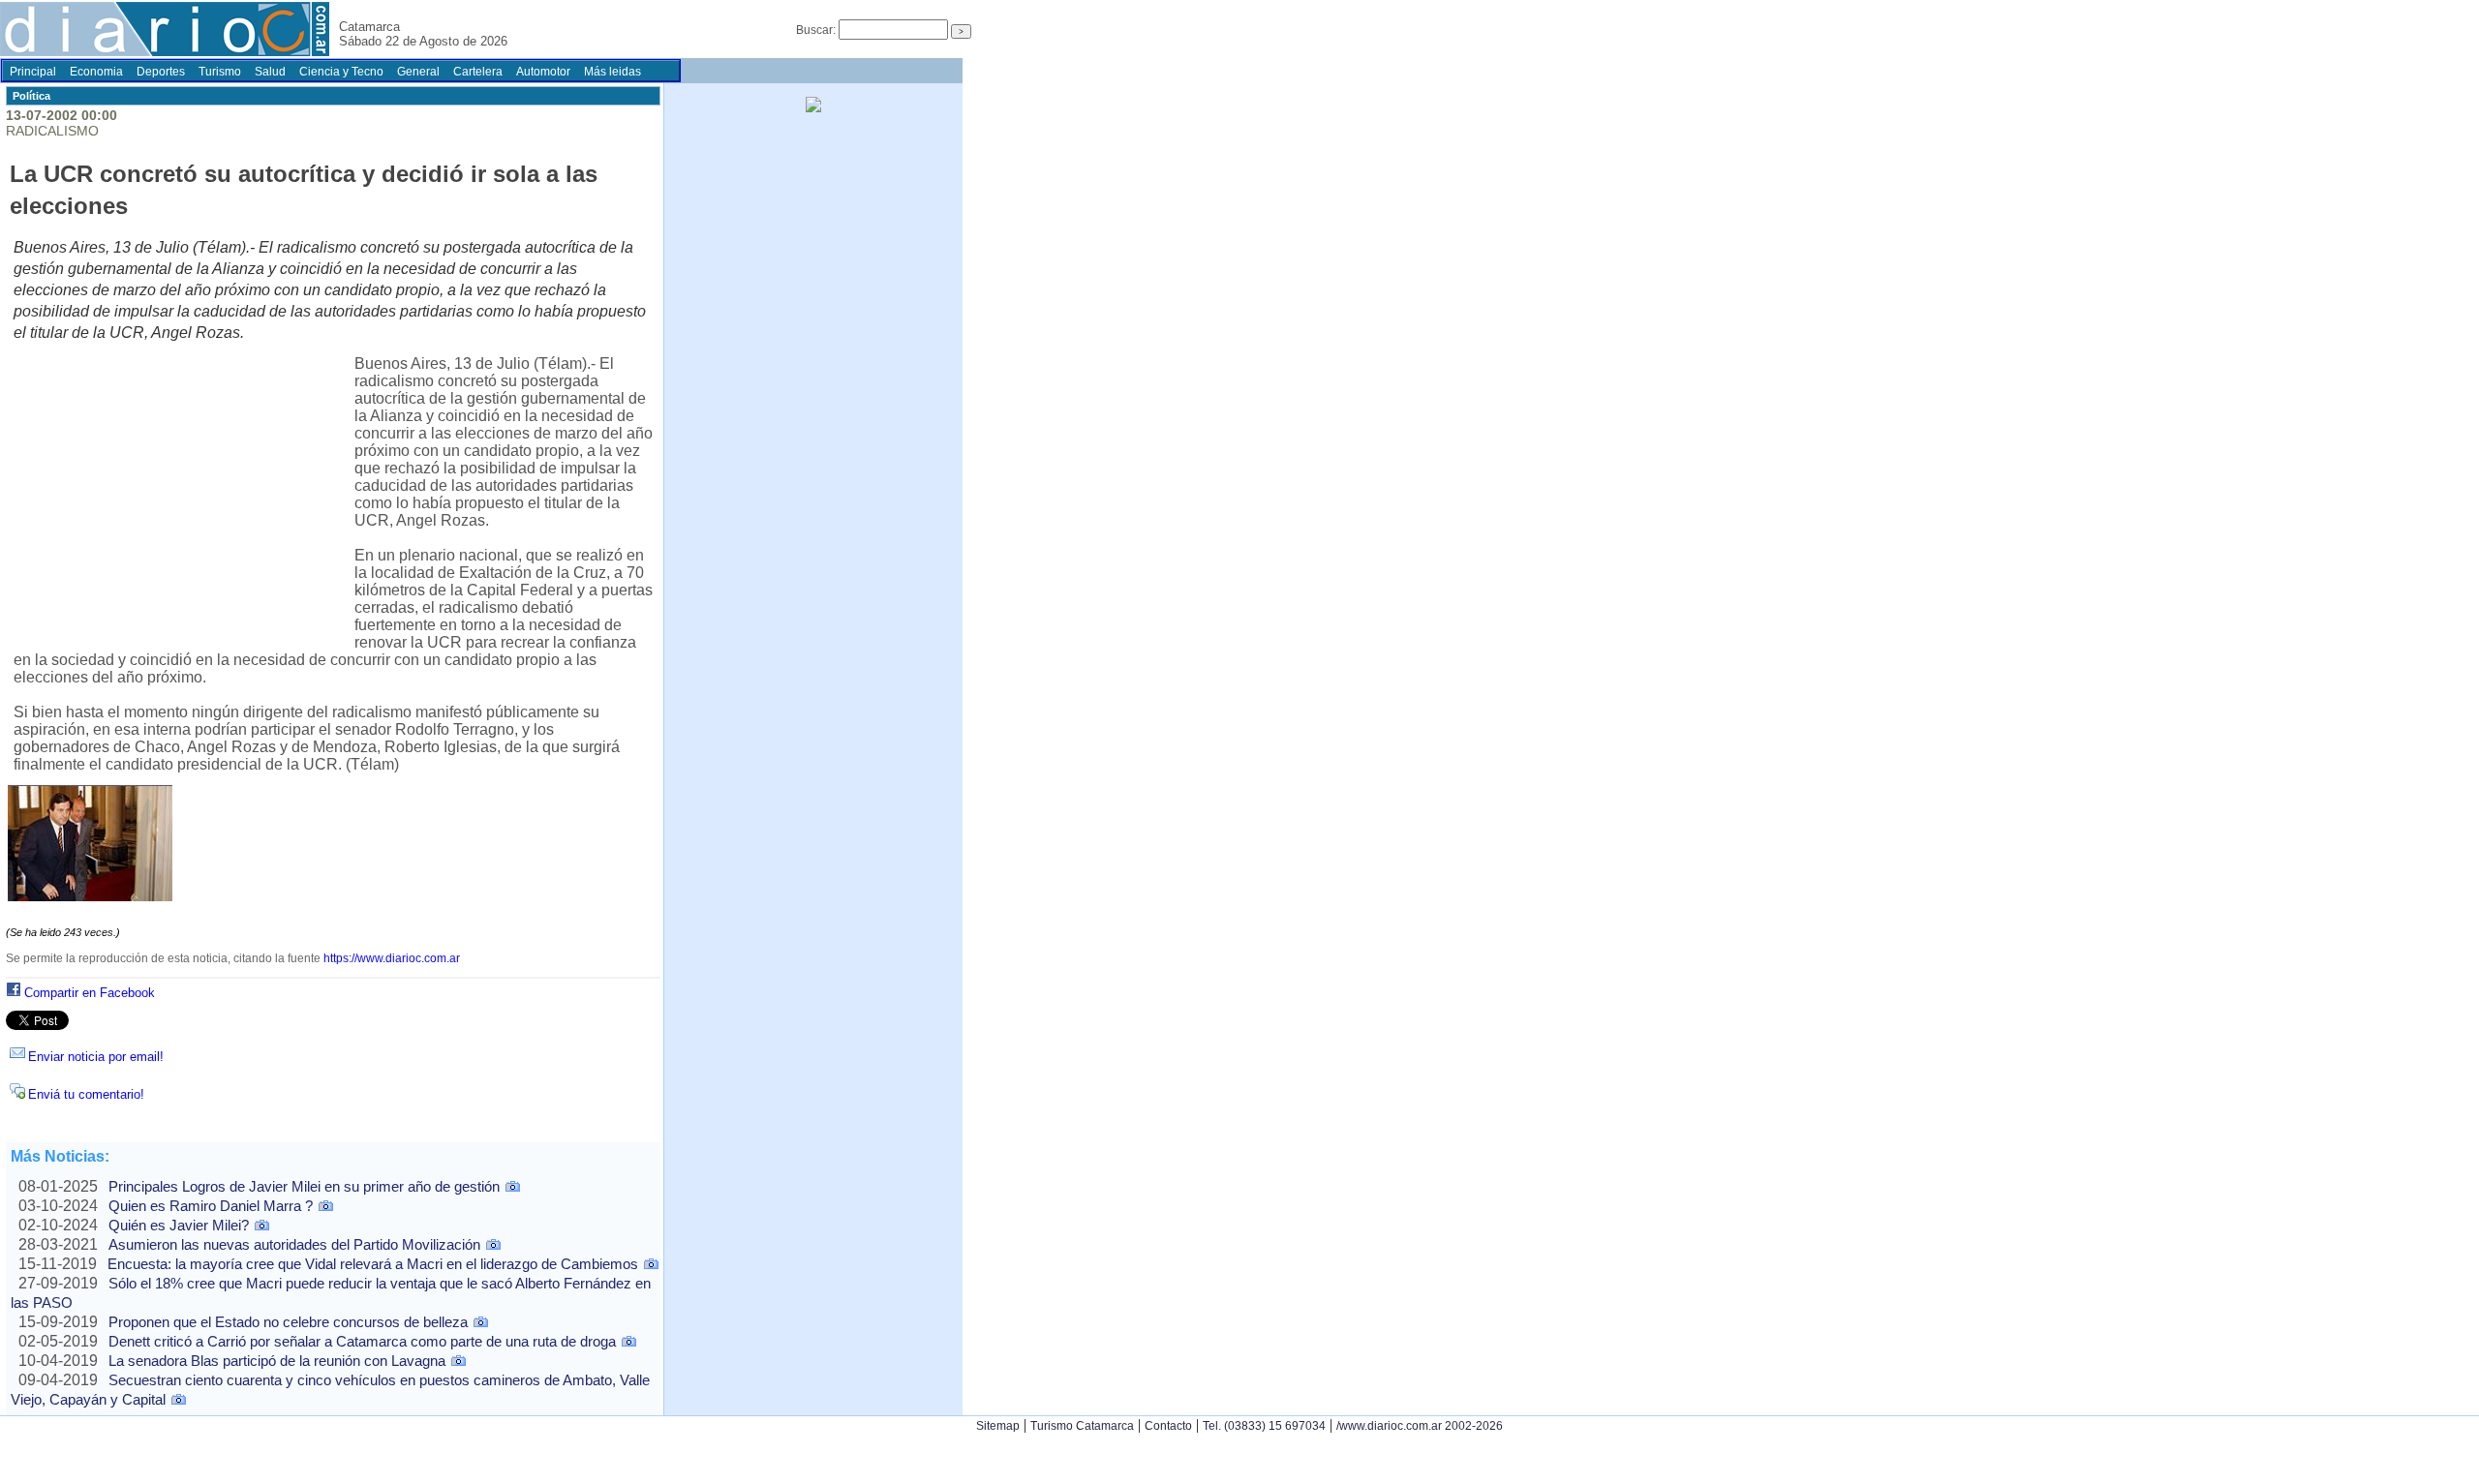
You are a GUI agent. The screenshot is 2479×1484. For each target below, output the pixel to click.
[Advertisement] (184, 499)
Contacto (1168, 1426)
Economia (96, 72)
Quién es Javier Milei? (179, 1225)
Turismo (220, 72)
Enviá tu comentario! (86, 1094)
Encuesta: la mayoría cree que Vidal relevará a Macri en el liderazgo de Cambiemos (373, 1264)
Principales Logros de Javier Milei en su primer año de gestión (304, 1186)
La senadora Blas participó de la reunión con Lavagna (277, 1361)
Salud (270, 72)
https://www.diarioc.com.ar (392, 958)
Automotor (543, 72)
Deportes (161, 72)
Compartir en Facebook (90, 993)
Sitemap (998, 1426)
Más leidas (612, 72)
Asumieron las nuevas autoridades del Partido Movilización (294, 1244)
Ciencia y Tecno (341, 72)
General (418, 72)
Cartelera (478, 72)
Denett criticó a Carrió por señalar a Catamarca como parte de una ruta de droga (362, 1341)
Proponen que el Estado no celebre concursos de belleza (288, 1322)
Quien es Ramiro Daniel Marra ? (211, 1206)
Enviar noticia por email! (96, 1057)
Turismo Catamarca (1082, 1426)
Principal (33, 72)
